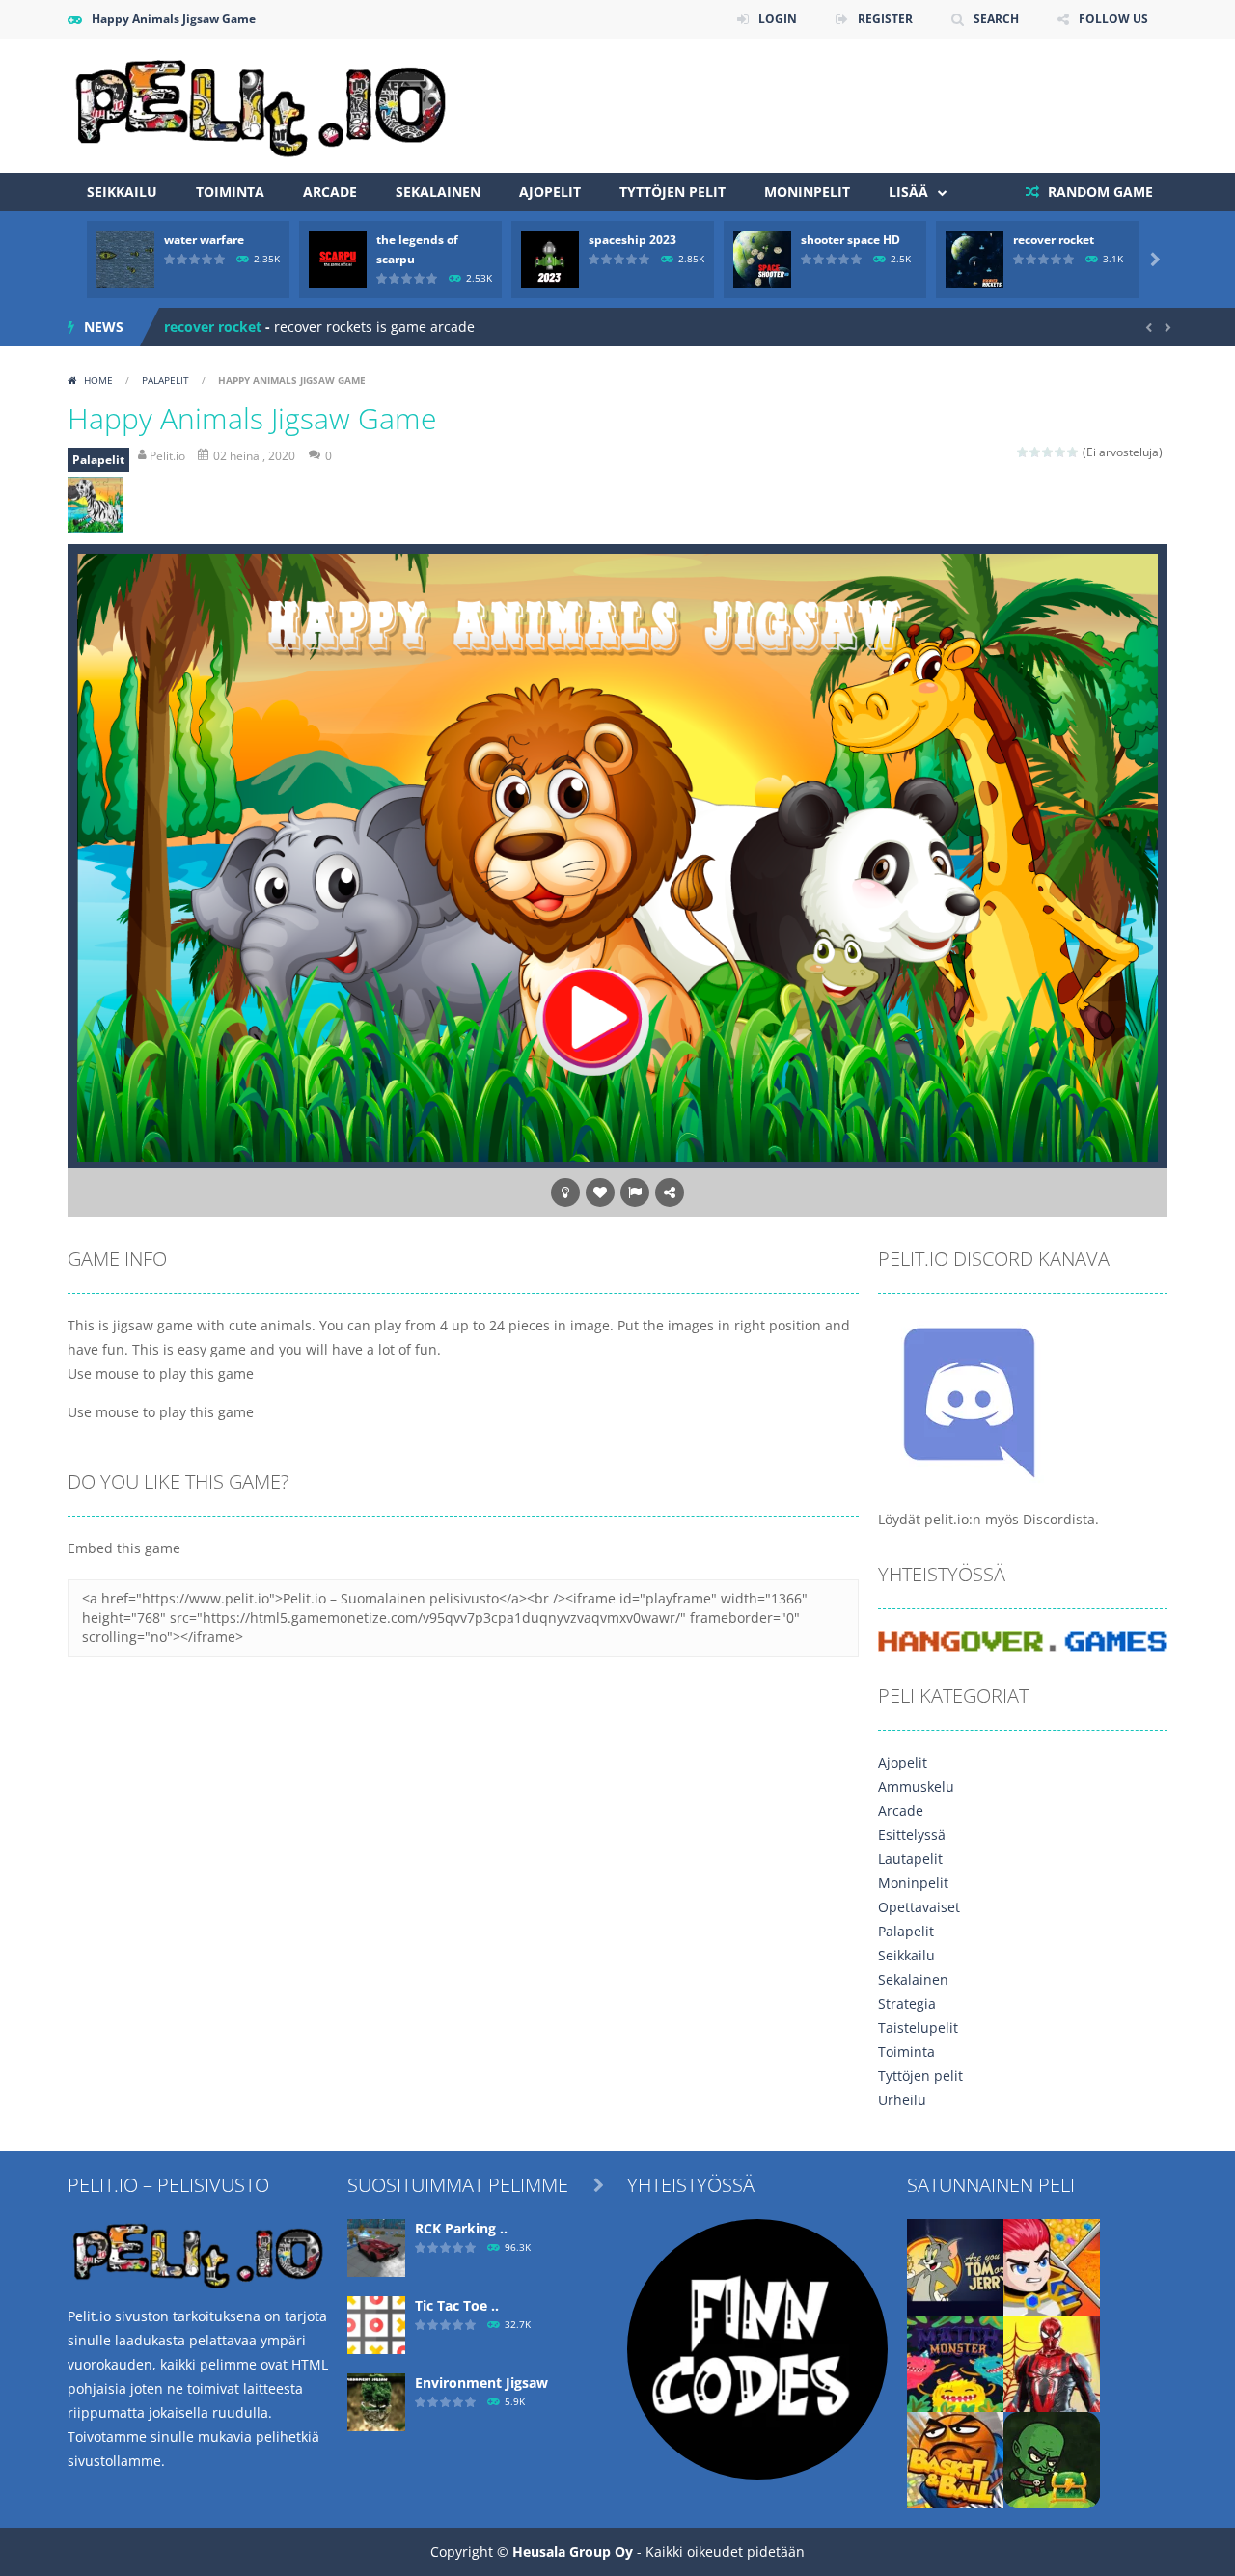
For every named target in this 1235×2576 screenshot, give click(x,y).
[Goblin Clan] (1052, 2458)
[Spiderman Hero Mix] (1052, 2361)
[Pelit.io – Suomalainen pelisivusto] (261, 104)
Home (98, 380)
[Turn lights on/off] (565, 1192)
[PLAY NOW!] (125, 258)
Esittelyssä (912, 1835)
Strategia (907, 2003)
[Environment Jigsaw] (376, 2400)
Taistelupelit (918, 2028)
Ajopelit (550, 192)
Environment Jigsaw (481, 2383)
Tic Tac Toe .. (457, 2305)
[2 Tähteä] (1036, 452)
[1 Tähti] (1023, 452)
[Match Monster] (955, 2361)
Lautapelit (910, 1859)
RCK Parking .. (461, 2228)
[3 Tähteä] (1048, 452)
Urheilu (902, 2100)
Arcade (330, 192)
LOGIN (778, 19)
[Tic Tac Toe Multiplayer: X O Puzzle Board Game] (376, 2323)
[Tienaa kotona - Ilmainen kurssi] (757, 2347)
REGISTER (885, 19)
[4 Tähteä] (1061, 452)
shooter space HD (851, 240)
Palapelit (165, 380)
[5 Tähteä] (1073, 452)
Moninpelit (807, 192)
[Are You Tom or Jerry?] (955, 2265)
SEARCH (996, 19)
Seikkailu (122, 192)
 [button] (635, 1192)
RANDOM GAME (1098, 192)
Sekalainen (438, 192)
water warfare (204, 240)
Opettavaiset (919, 1907)
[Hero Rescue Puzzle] (1052, 2265)
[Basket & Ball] (955, 2458)
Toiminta (230, 192)
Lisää (908, 192)
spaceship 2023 (632, 240)
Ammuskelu (916, 1786)
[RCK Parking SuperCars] (376, 2246)
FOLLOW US (1113, 19)
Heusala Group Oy (573, 2551)
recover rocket (1054, 240)
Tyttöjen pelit (672, 192)
